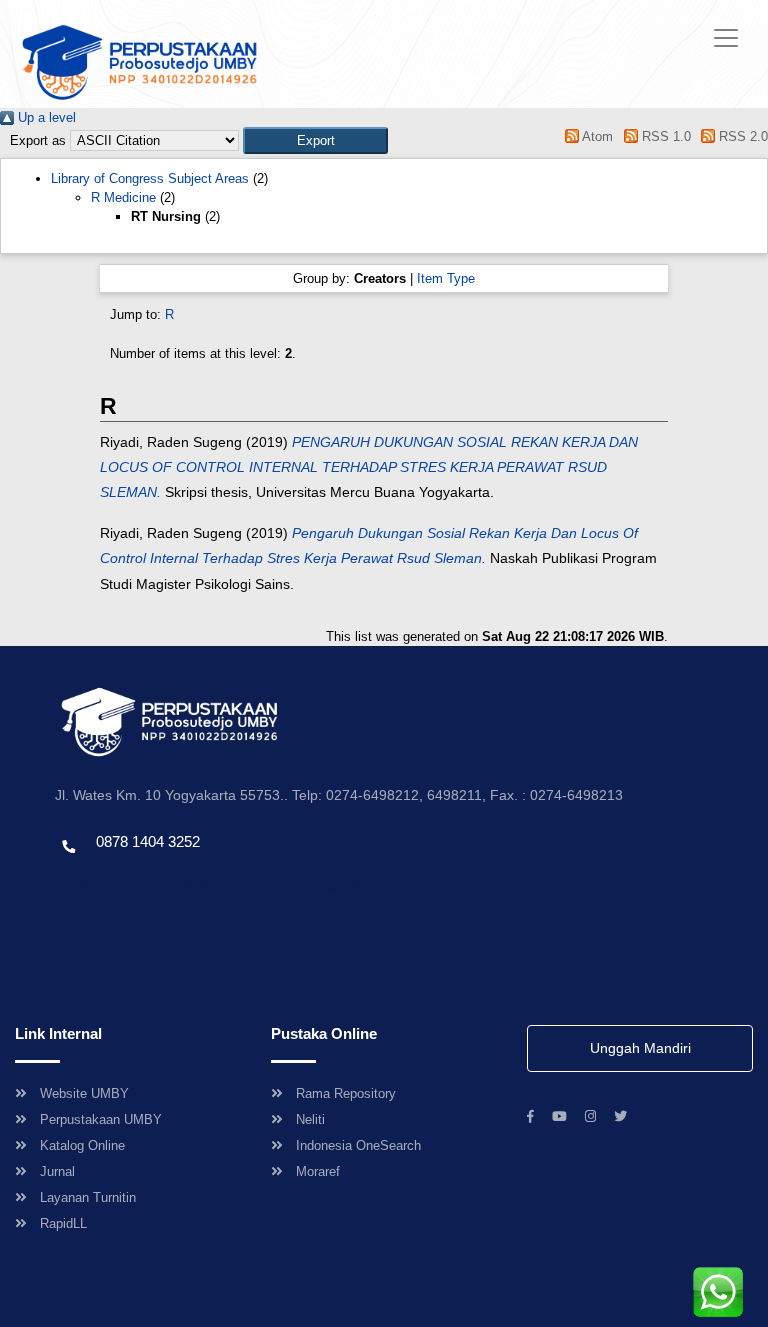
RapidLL (63, 1223)
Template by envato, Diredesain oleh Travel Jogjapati (208, 884)
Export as (38, 140)
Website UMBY (84, 1093)
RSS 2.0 (741, 136)
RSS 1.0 (664, 136)
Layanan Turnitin (88, 1197)
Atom (596, 136)
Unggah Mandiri (640, 1048)
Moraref (318, 1171)
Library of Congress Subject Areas (150, 178)
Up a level (45, 117)
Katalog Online (82, 1145)
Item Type (446, 278)
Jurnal (57, 1171)
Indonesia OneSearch (358, 1145)
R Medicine (123, 197)
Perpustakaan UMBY (101, 1119)
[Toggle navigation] (726, 38)
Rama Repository (346, 1093)
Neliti (310, 1119)
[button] (315, 140)
